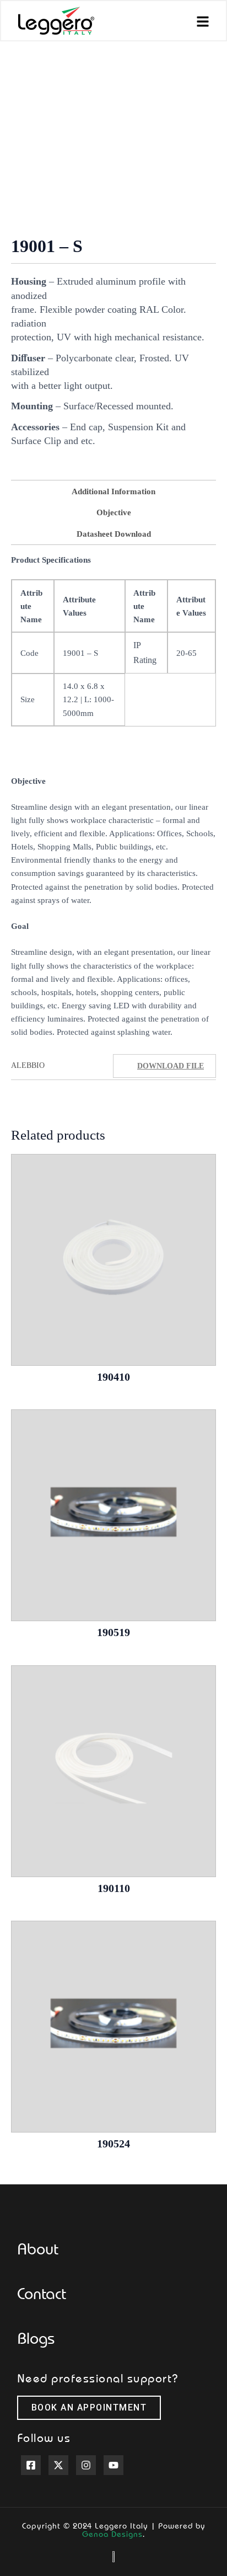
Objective (114, 512)
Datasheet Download (114, 534)
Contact (42, 2293)
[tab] (113, 491)
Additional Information (113, 491)
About (38, 2248)
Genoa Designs (112, 2534)
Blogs (36, 2338)
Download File (171, 1066)
